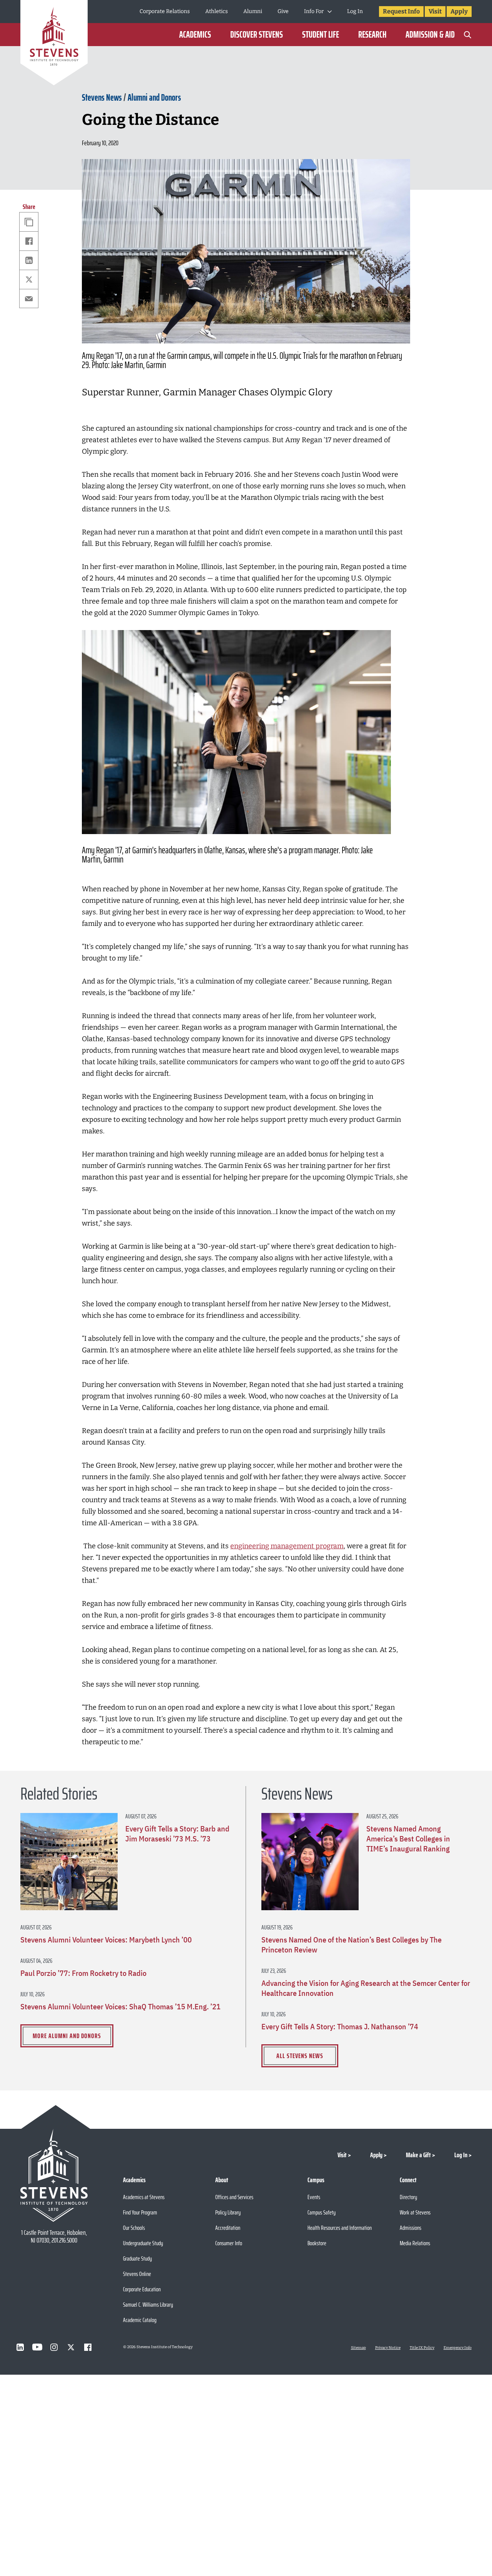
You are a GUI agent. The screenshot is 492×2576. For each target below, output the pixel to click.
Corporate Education (142, 2289)
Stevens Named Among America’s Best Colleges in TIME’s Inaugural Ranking (408, 1839)
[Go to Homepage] (54, 44)
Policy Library (228, 2212)
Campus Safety (322, 2212)
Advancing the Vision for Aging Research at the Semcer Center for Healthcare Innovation (366, 1988)
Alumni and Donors (154, 98)
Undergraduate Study (143, 2243)
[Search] (468, 35)
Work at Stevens (415, 2212)
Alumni (253, 11)
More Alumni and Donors (67, 2036)
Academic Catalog (140, 2320)
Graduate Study (137, 2258)
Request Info (401, 11)
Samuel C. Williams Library (148, 2305)
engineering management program (287, 1546)
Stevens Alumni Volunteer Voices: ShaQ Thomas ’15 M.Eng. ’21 (121, 2007)
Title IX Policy (422, 2348)
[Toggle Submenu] (330, 12)
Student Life (321, 35)
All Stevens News (300, 2056)
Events (314, 2197)
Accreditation (228, 2228)
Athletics (217, 11)
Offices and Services (234, 2197)
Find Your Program (140, 2212)
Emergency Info (458, 2348)
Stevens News (102, 98)
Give (283, 11)
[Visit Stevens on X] (71, 2347)
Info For (314, 11)
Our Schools (134, 2228)
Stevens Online (137, 2274)
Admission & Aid (430, 35)
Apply (459, 11)
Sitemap (358, 2348)
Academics (195, 35)
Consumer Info (229, 2243)
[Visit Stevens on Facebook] (88, 2347)
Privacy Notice (388, 2348)
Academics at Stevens (144, 2197)
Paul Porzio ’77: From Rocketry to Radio (83, 1973)
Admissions (411, 2228)
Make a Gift (418, 2155)
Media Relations (415, 2243)
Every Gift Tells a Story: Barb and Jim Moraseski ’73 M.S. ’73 (177, 1834)
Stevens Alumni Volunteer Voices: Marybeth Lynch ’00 (106, 1940)
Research (372, 35)
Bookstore (317, 2243)
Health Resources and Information (340, 2228)
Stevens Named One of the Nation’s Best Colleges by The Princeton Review (352, 1945)
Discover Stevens (257, 35)
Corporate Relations (165, 11)
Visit (435, 11)
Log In (355, 11)
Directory (408, 2197)
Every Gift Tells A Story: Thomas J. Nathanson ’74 (340, 2027)
